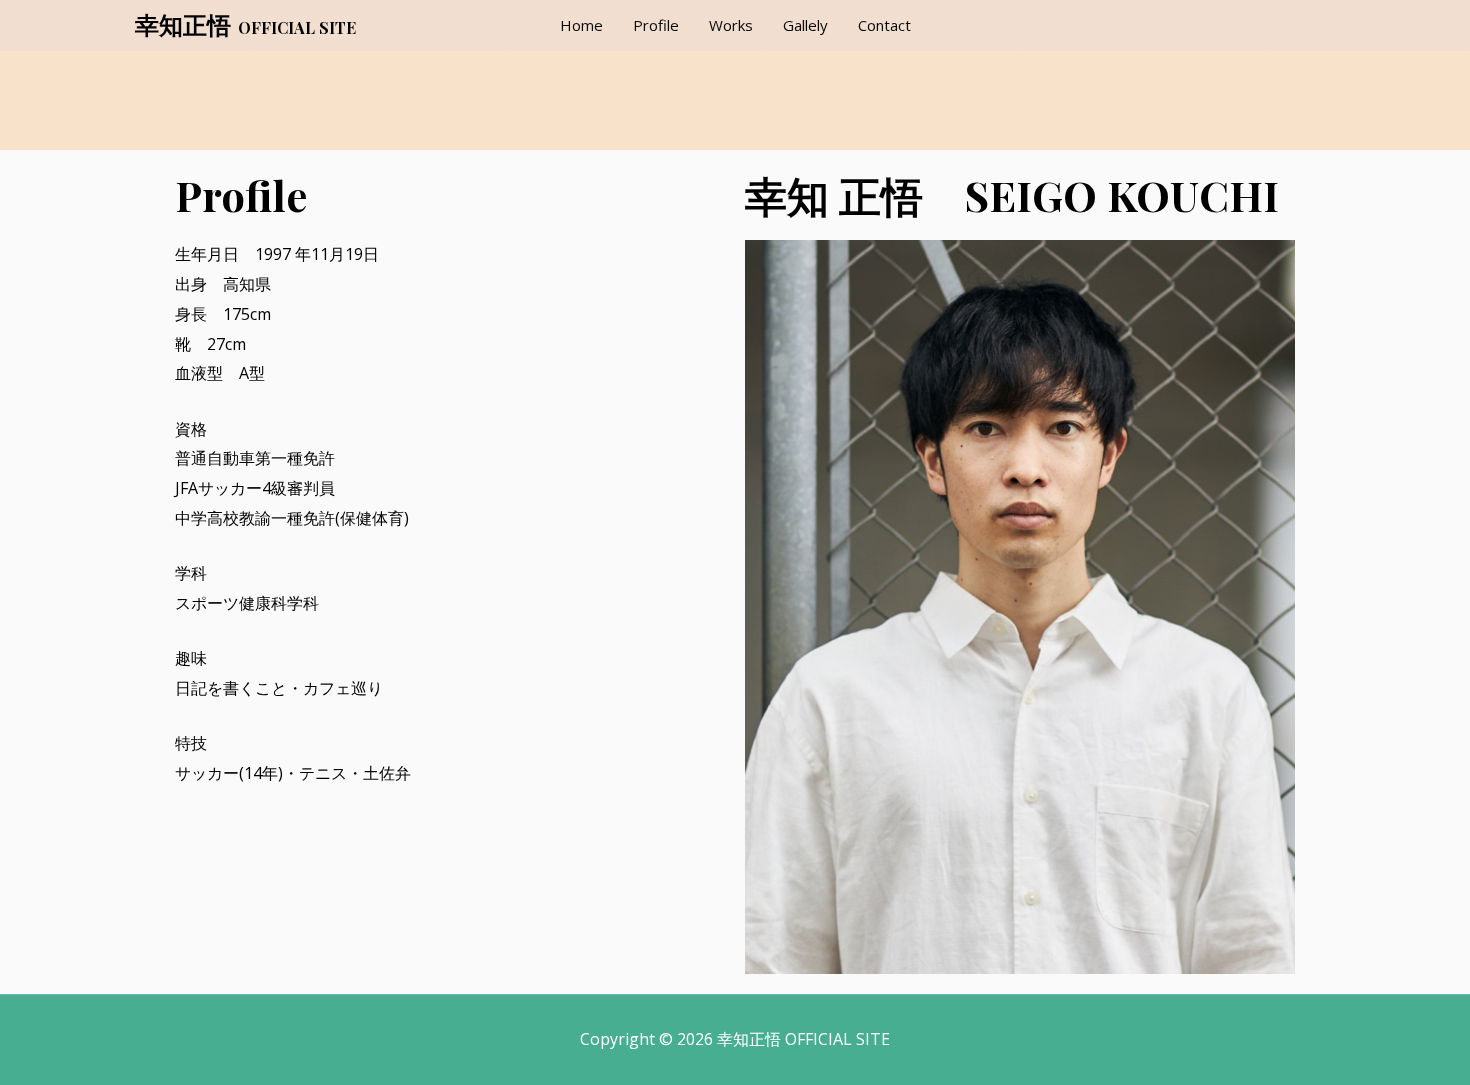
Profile (656, 25)
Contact (884, 25)
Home (581, 25)
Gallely (805, 25)
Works (731, 25)
